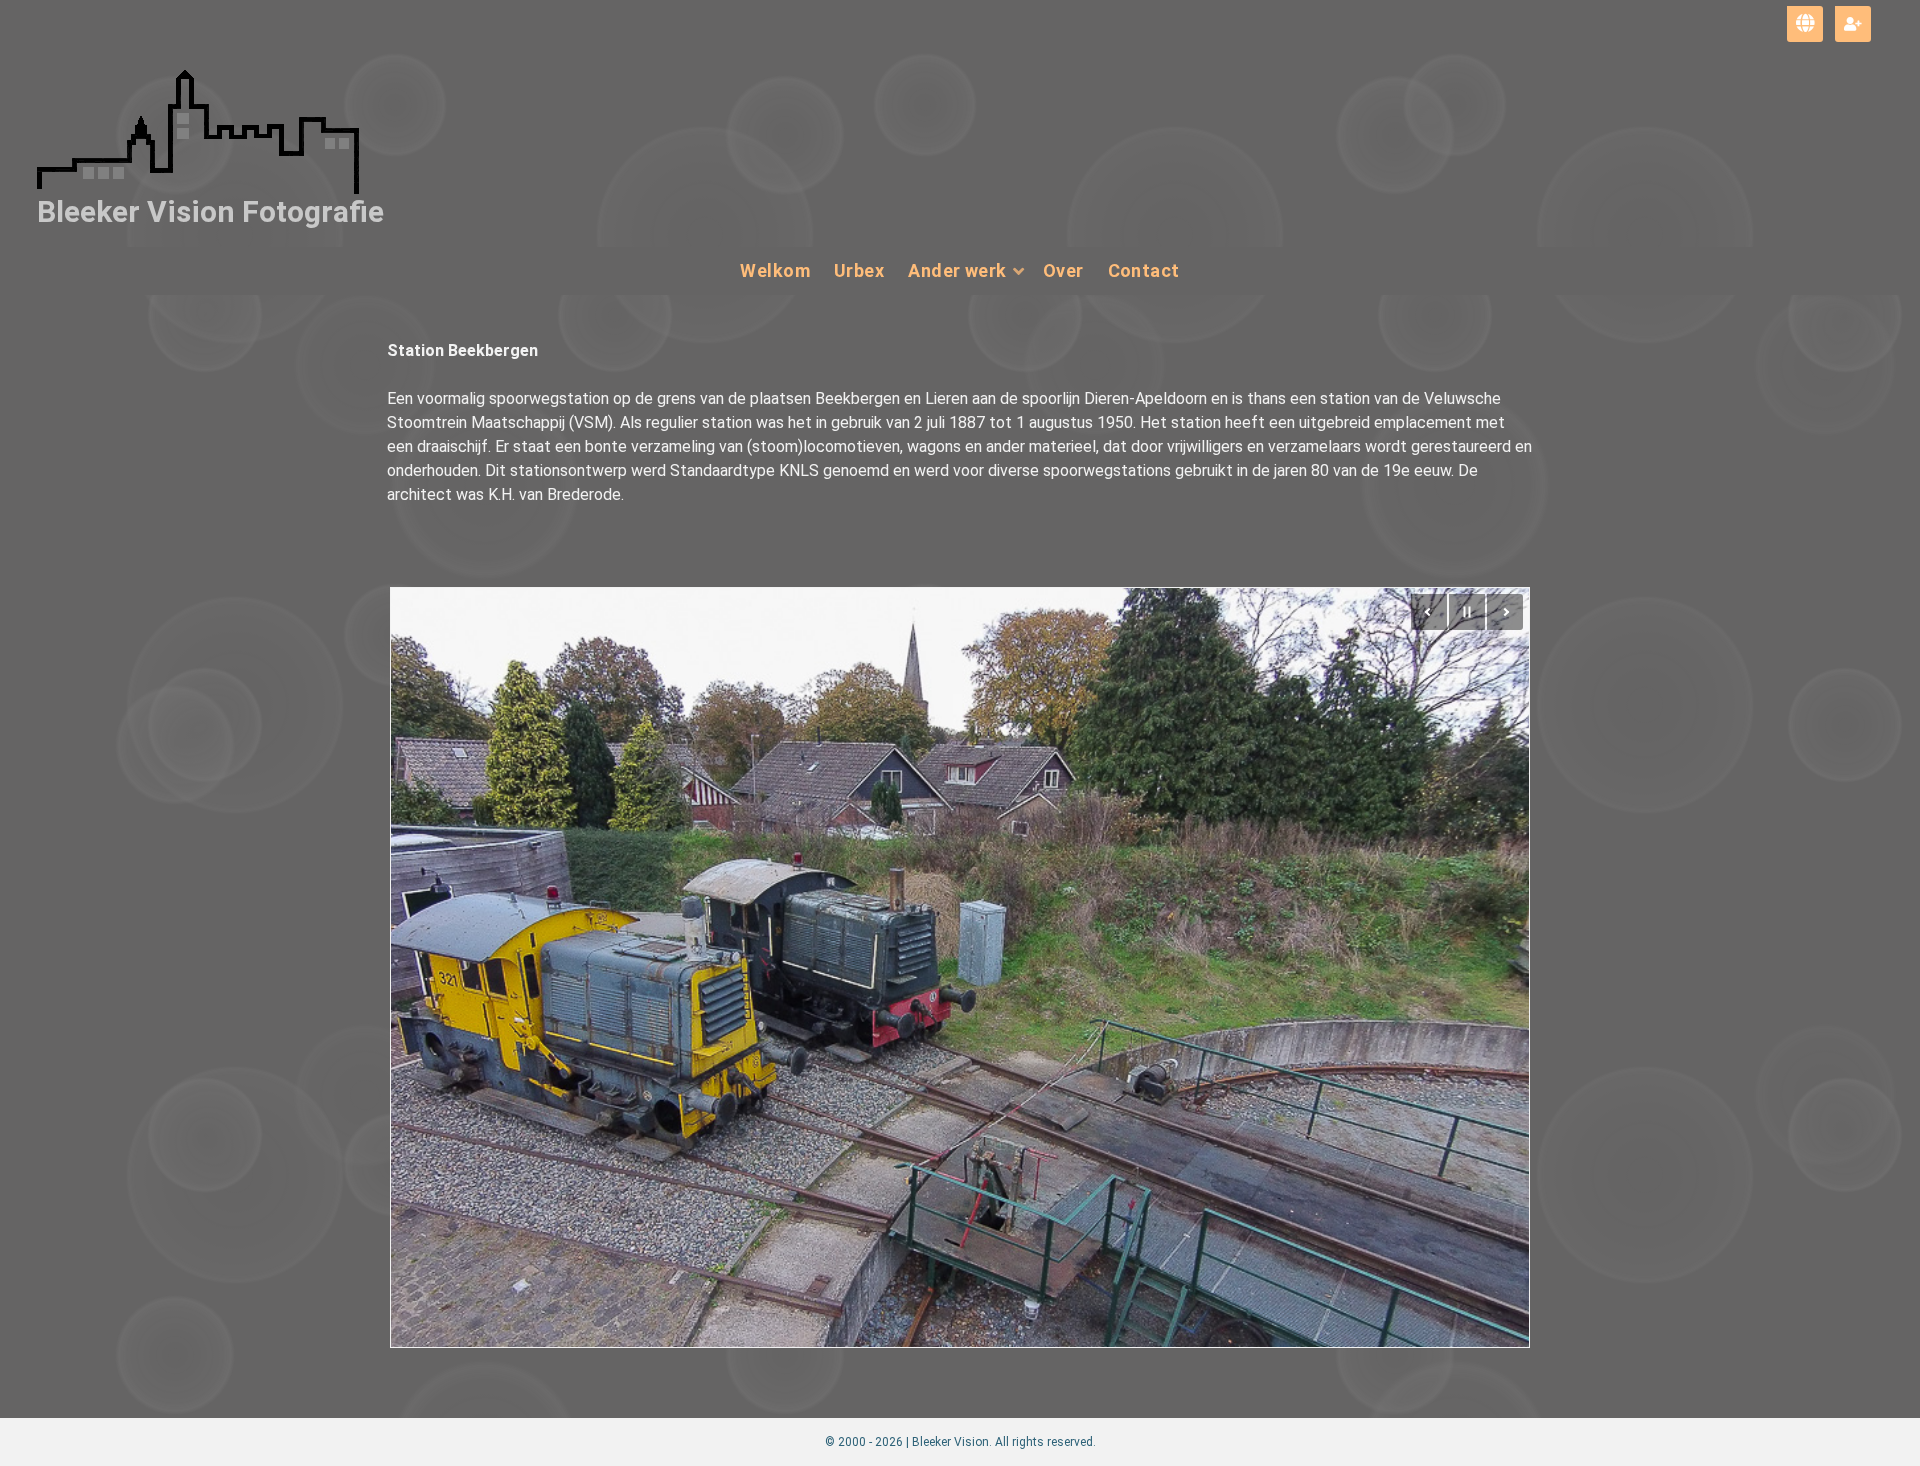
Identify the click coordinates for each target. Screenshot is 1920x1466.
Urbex (859, 270)
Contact (1144, 270)
